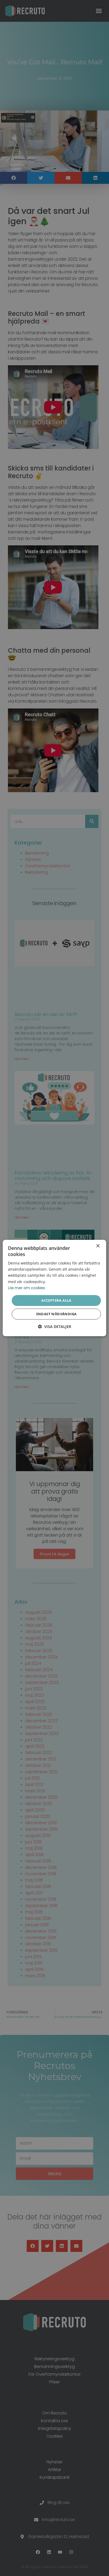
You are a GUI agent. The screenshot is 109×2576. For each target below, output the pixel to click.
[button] (54, 1327)
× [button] (98, 1246)
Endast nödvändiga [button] (56, 1314)
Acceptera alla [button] (56, 1300)
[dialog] (54, 1288)
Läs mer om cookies (26, 1288)
